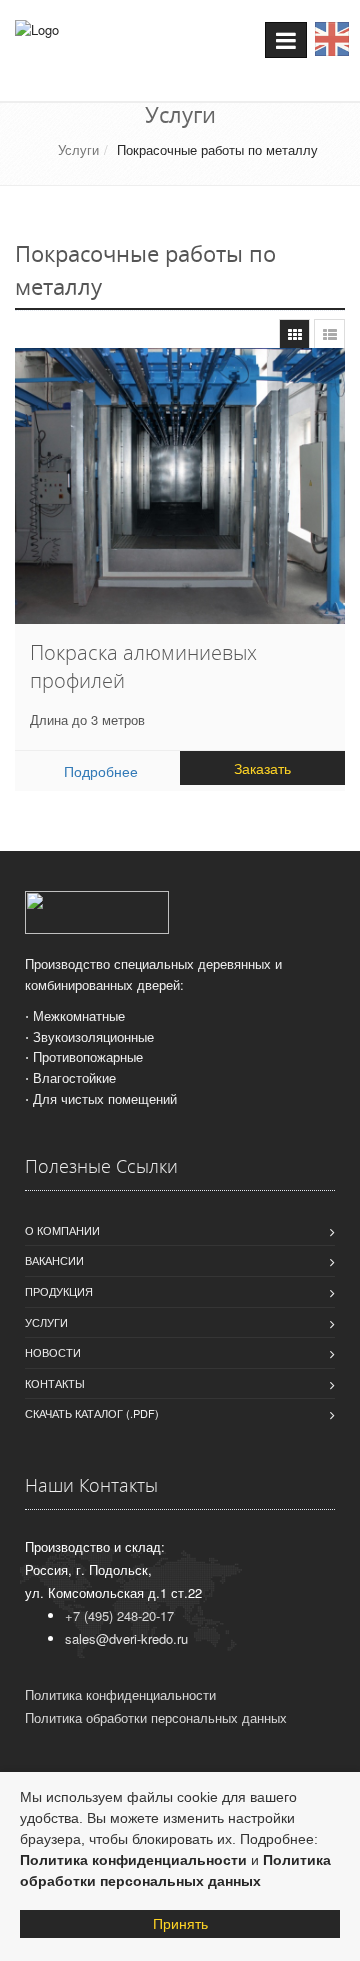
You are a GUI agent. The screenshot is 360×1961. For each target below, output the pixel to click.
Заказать (262, 768)
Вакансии (54, 1260)
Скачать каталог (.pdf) (92, 1413)
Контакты (55, 1383)
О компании (62, 1230)
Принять (180, 1924)
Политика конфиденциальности (133, 1860)
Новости (53, 1352)
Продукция (59, 1291)
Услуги (78, 149)
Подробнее (101, 771)
